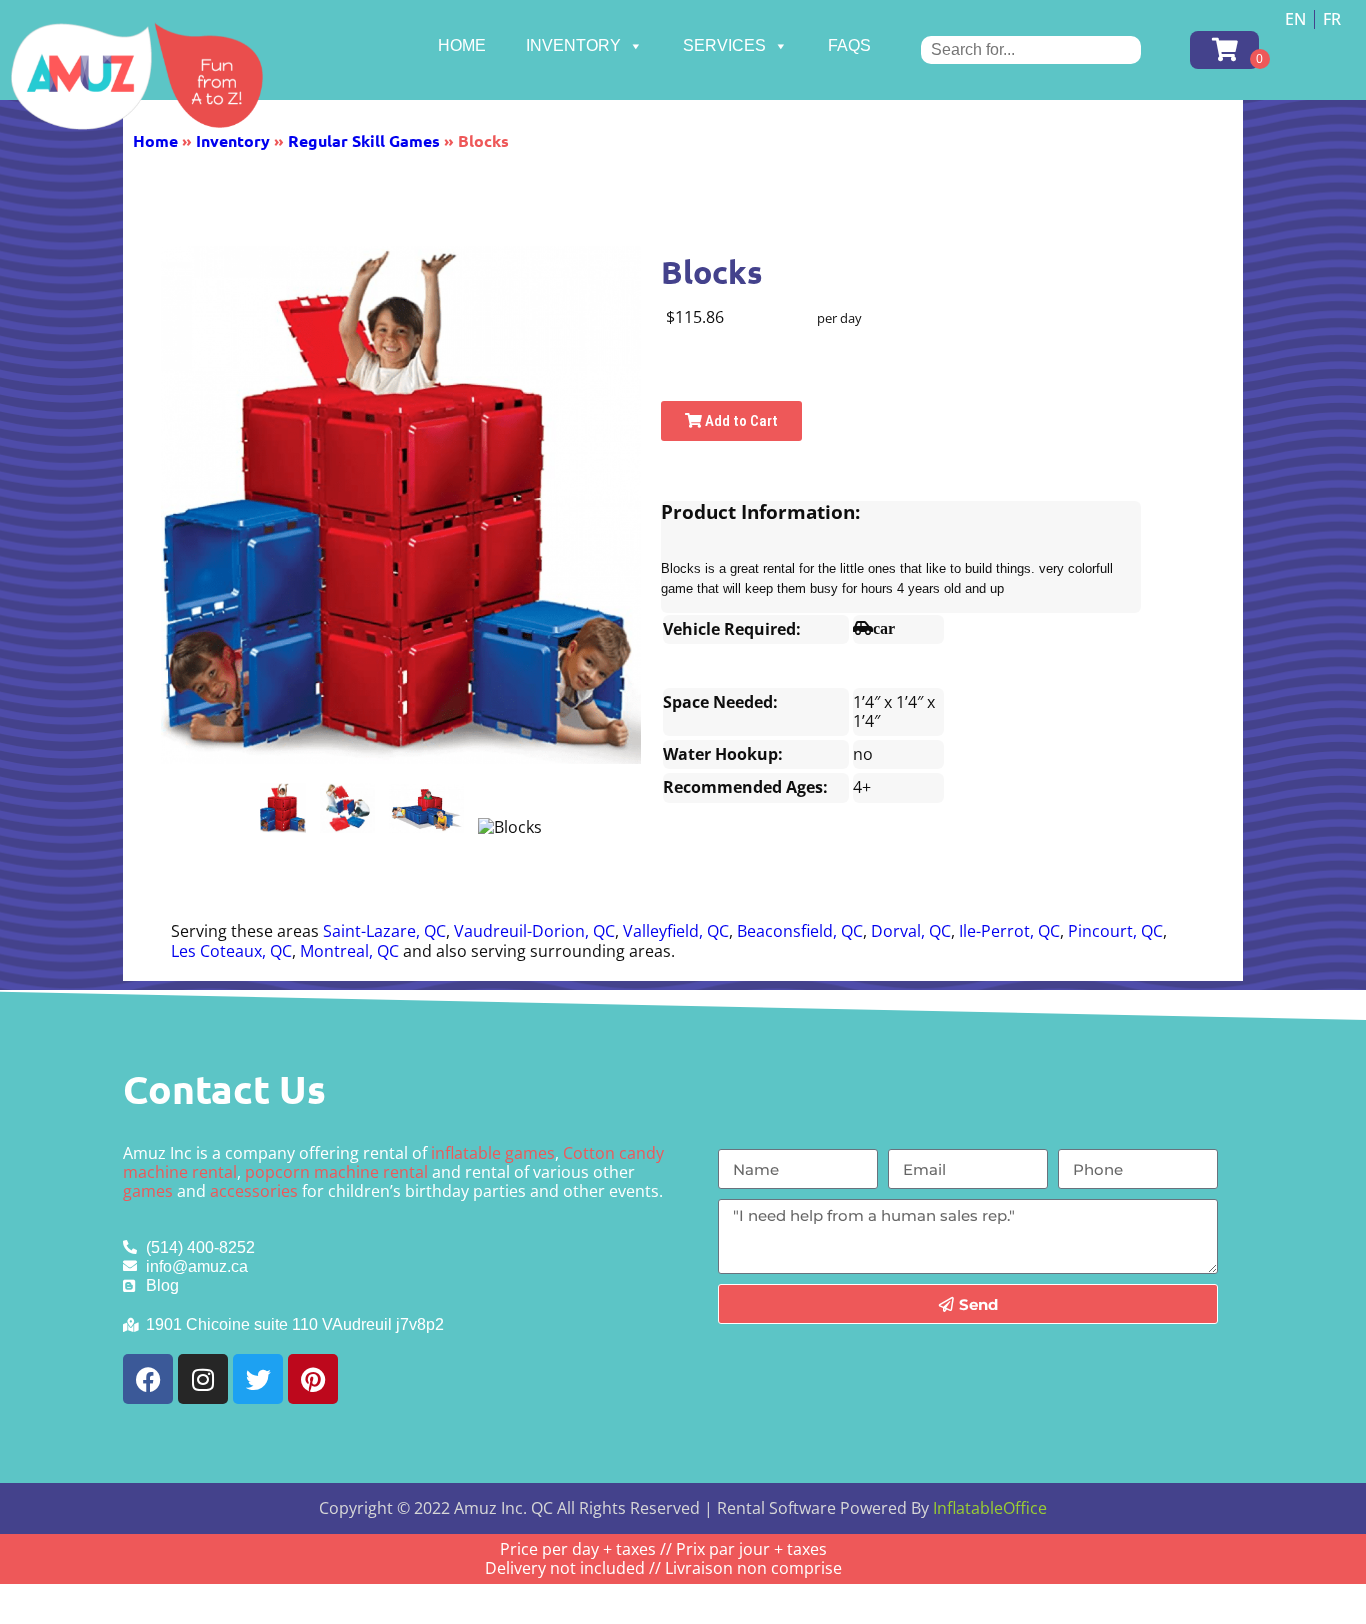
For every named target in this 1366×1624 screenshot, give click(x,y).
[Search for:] (1031, 49)
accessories (254, 1191)
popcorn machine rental (336, 1172)
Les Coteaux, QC (231, 951)
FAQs (849, 45)
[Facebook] (148, 1379)
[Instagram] (203, 1379)
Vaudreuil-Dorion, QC (534, 931)
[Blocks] (283, 808)
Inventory (573, 45)
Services (724, 45)
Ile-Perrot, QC (1009, 931)
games (148, 1191)
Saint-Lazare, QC (384, 931)
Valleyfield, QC (676, 931)
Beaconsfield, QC (800, 931)
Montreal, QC (349, 951)
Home (462, 45)
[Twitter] (258, 1379)
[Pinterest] (313, 1379)
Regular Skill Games (364, 140)
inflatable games (493, 1153)
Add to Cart (740, 421)
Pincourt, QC (1115, 931)
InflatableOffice (990, 1508)
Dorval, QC (911, 931)
